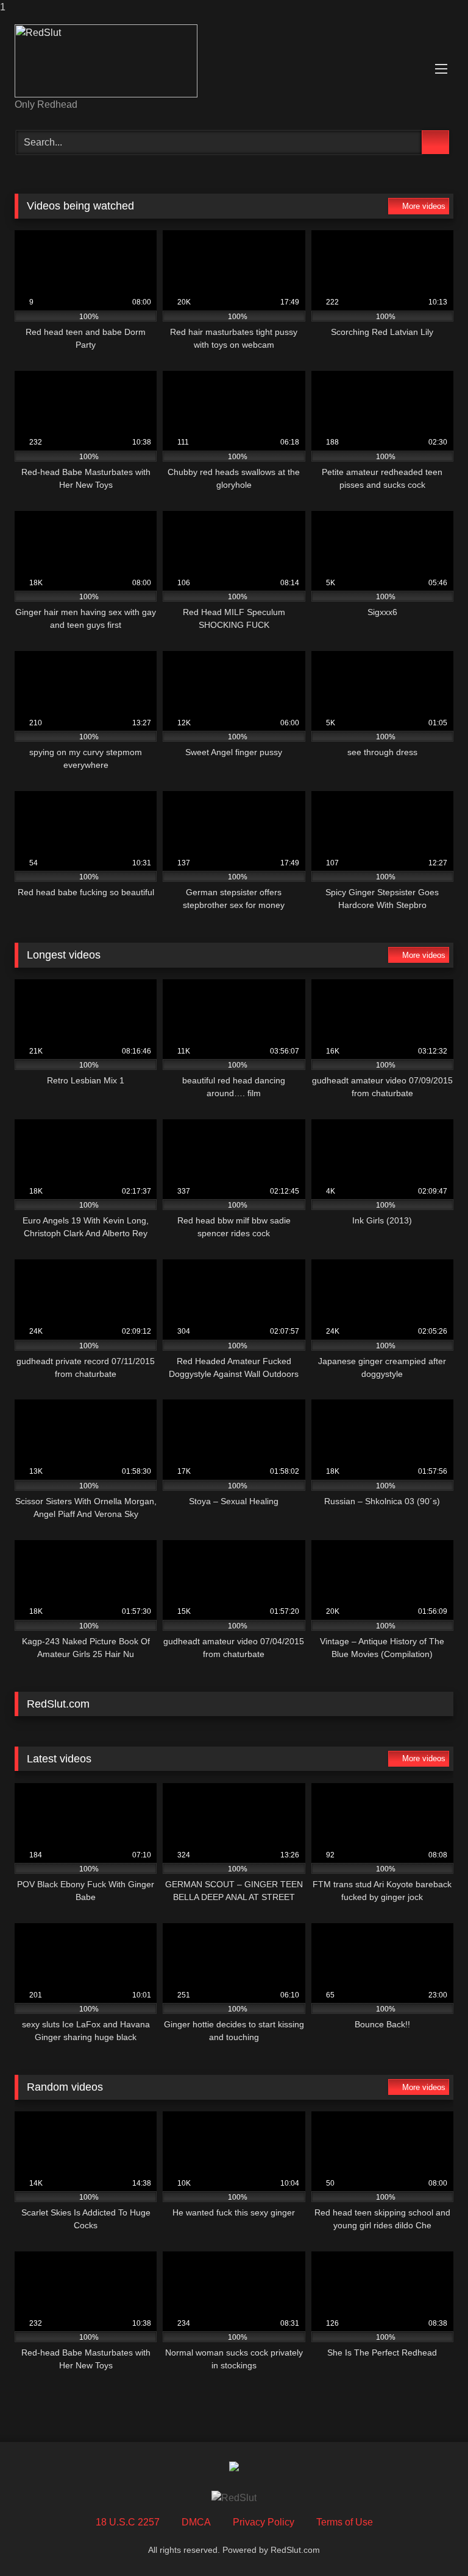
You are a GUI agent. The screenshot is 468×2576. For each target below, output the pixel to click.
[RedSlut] (234, 61)
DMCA (196, 2522)
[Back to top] (431, 2542)
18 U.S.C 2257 (128, 2522)
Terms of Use (345, 2522)
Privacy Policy (264, 2522)
